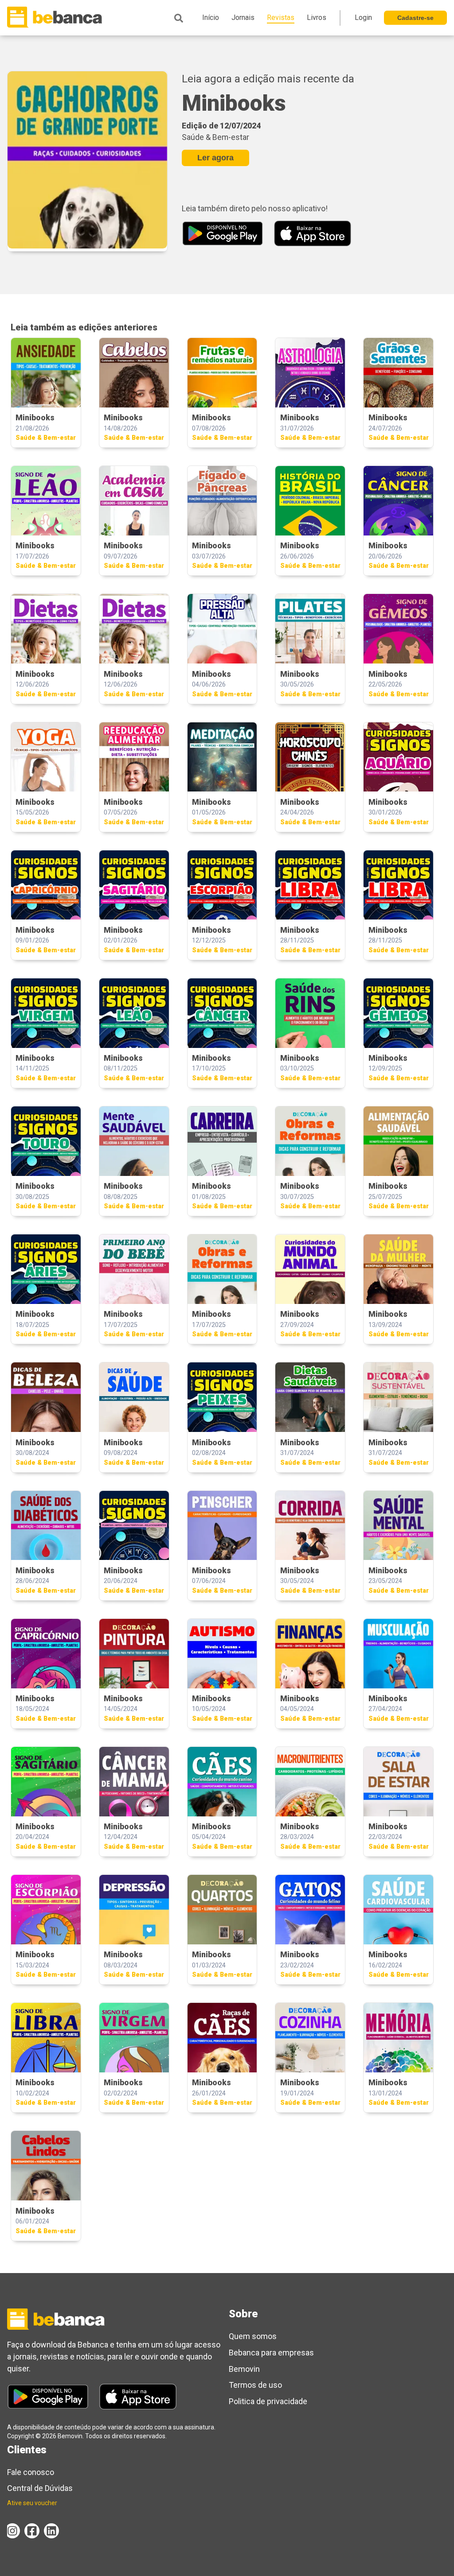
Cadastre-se (415, 18)
